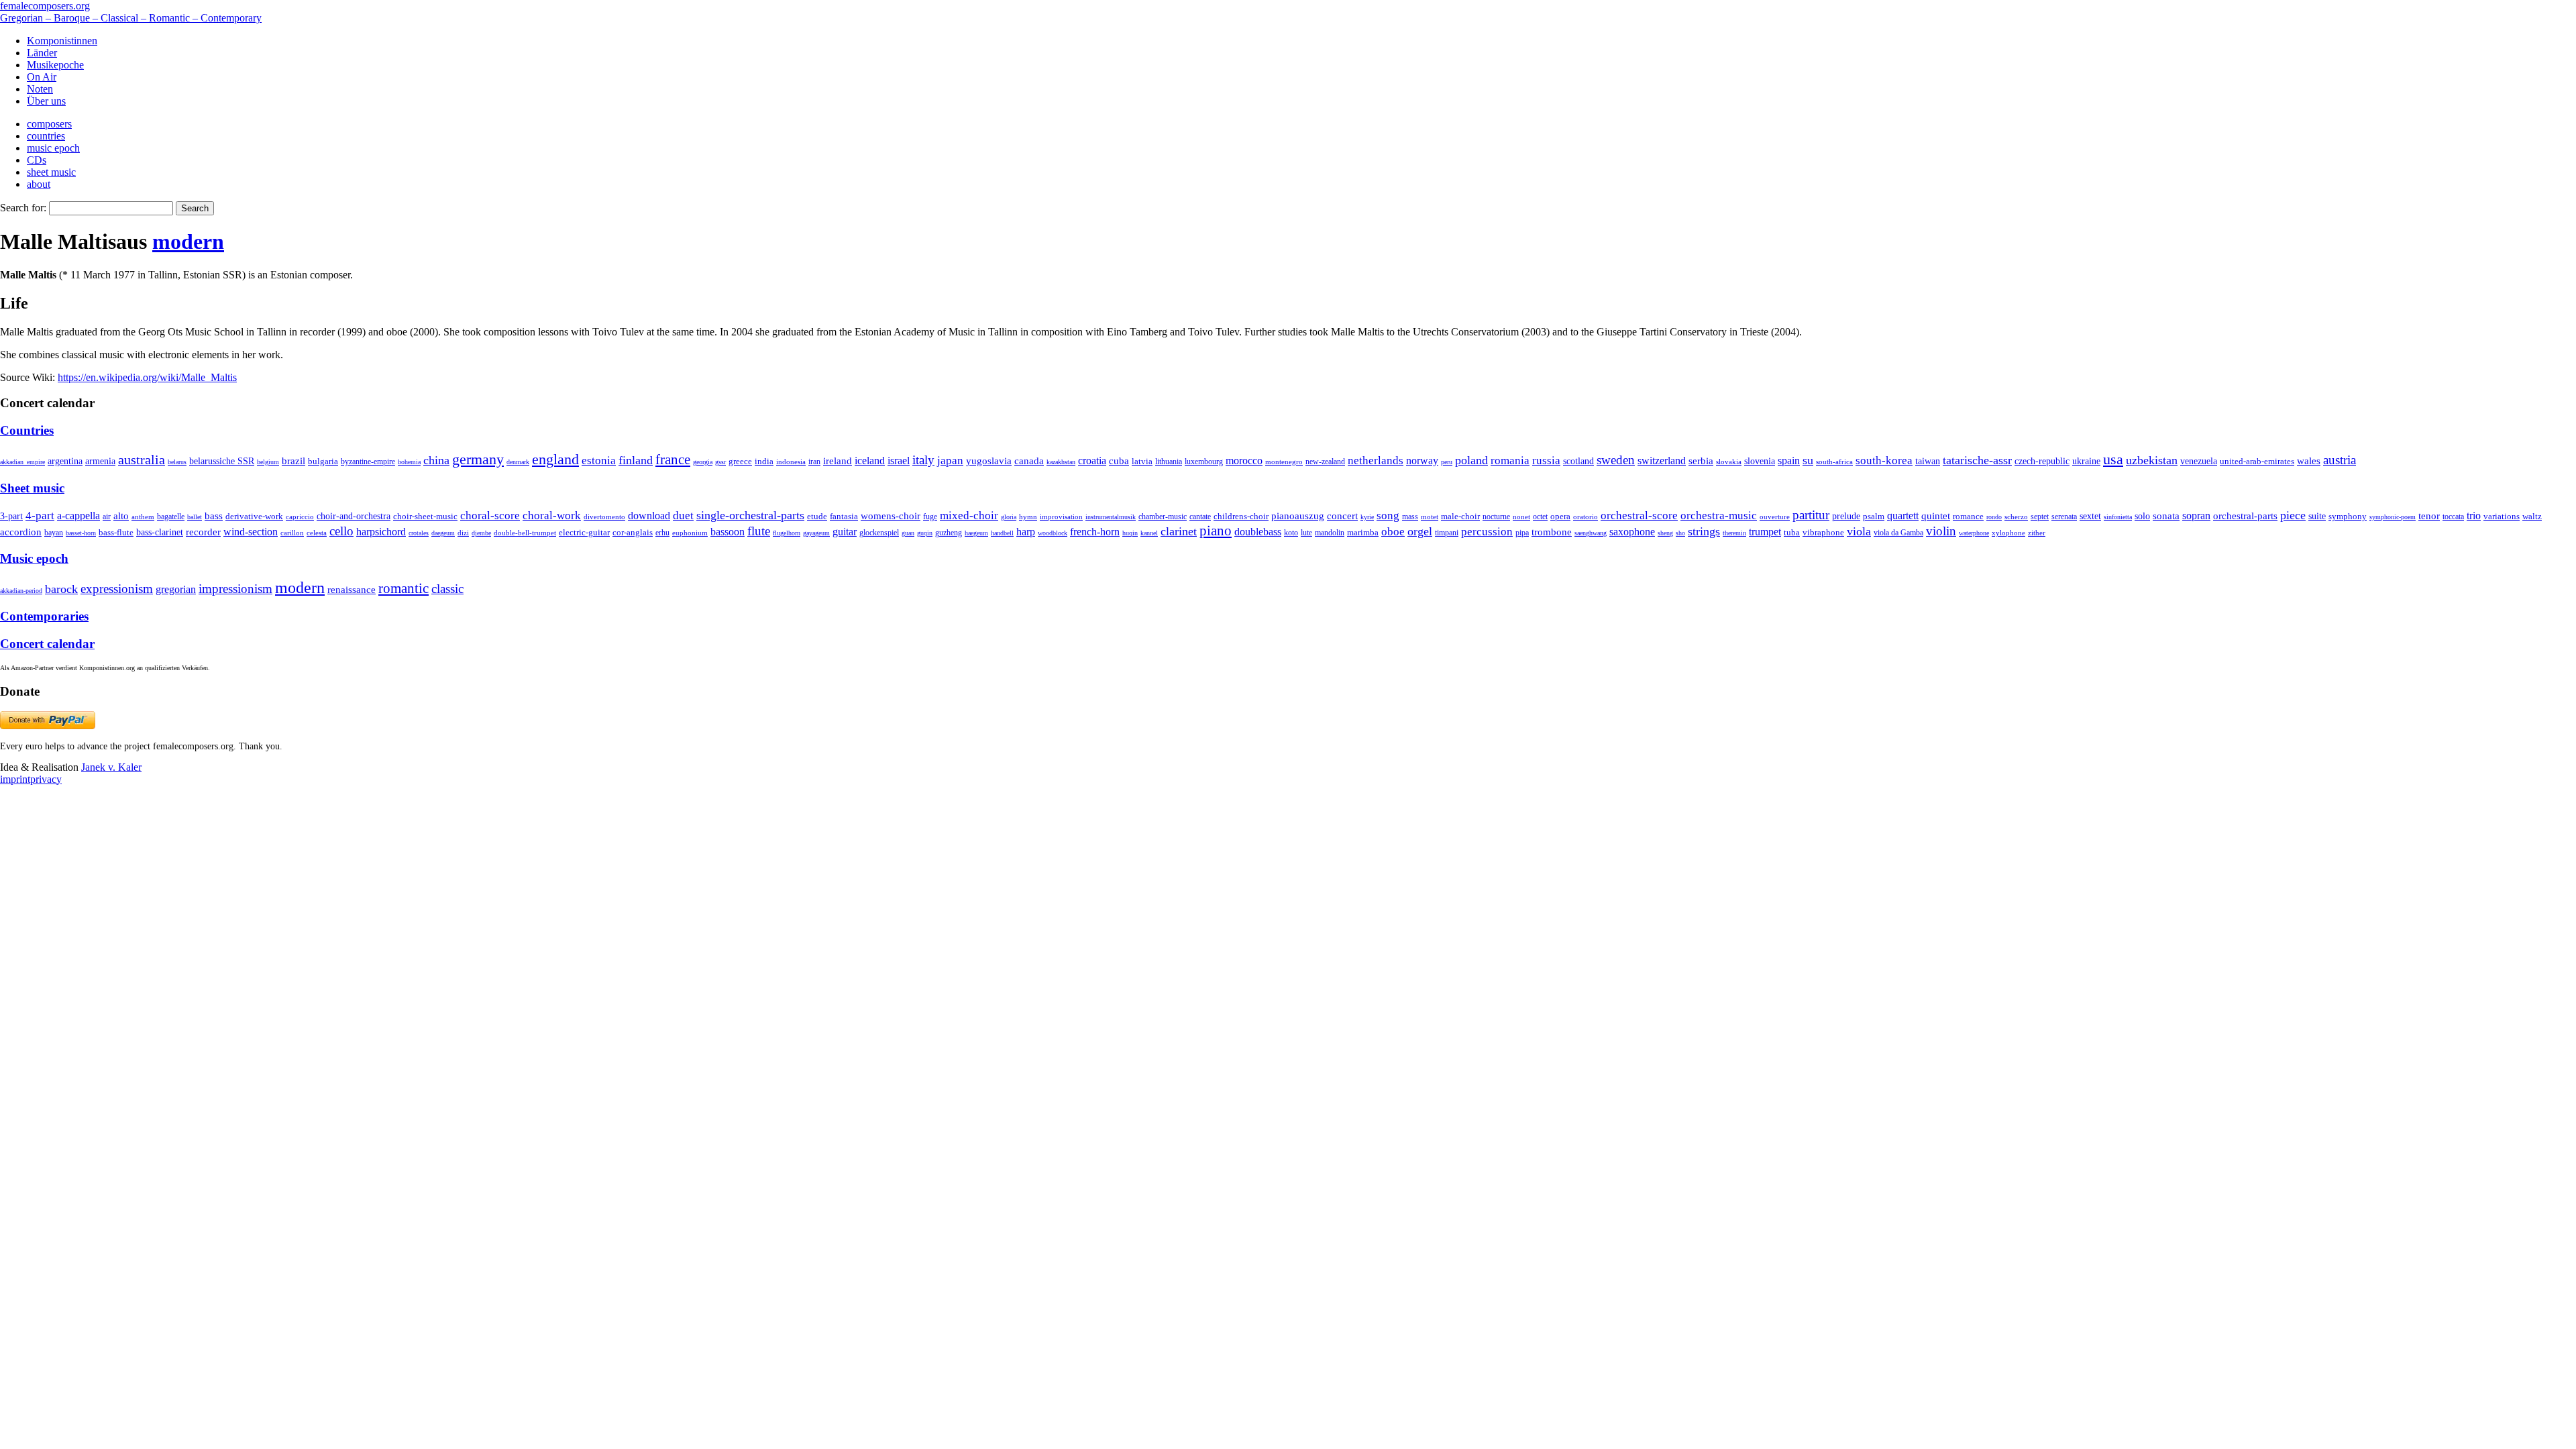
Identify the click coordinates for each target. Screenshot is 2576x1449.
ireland (838, 461)
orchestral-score (1639, 516)
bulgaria (323, 461)
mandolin (1330, 533)
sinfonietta (2118, 517)
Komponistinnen (62, 41)
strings (1704, 531)
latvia (1142, 461)
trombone (1552, 532)
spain (1789, 461)
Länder (42, 53)
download (649, 516)
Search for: (23, 208)
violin (1941, 531)
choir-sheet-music (425, 516)
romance (1968, 516)
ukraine (2086, 461)
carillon (292, 533)
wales (2309, 461)
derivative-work (254, 517)
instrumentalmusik (1111, 517)
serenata (2064, 517)
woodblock (1053, 533)
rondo (1994, 517)
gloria (1009, 517)
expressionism (117, 589)
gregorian (176, 589)
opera (1560, 516)
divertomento (604, 517)
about (39, 184)
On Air (42, 77)
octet (1540, 517)
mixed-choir (969, 516)
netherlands (1376, 461)
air (107, 517)
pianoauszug (1298, 516)
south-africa (1834, 462)
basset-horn (81, 533)
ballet (195, 517)
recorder (203, 532)
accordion (21, 532)
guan (908, 533)
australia (142, 460)
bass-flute (116, 532)
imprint (15, 779)
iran (814, 462)
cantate (1200, 517)
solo (2142, 516)
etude (817, 517)
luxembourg (1204, 462)
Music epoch (34, 558)
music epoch (53, 148)
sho (1680, 533)
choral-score (490, 516)
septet (2040, 517)
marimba (1363, 532)
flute (759, 531)
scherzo (2016, 517)
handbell (1002, 533)
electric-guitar (584, 532)
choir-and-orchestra (354, 516)
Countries (27, 430)
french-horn (1095, 532)
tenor (2429, 516)
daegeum (443, 533)
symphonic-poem (2393, 517)
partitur (1811, 515)
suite (2317, 516)
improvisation (1061, 517)
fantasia (844, 516)
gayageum (816, 533)
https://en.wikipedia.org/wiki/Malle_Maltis (147, 377)
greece (740, 461)
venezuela (2199, 461)
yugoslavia (989, 461)
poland (1471, 460)
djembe (481, 533)
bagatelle (171, 517)
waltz (2532, 517)
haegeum (976, 533)
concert (1342, 516)
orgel (1420, 531)
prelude (1846, 516)
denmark (518, 462)
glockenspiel (879, 533)
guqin (925, 533)
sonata (2166, 516)
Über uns (46, 101)
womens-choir (891, 516)
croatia (1092, 461)
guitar (845, 532)
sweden (1616, 460)
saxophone (1632, 532)
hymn (1028, 517)
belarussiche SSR (222, 461)
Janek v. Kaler (111, 767)
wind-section (251, 532)
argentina (65, 461)
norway (1422, 461)
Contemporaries (44, 616)
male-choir (1460, 517)
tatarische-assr (1977, 460)
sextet (2090, 516)
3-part (11, 516)
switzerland (1662, 461)
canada (1029, 461)
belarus (177, 462)
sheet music (51, 172)
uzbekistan (2152, 460)
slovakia (1729, 462)
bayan (54, 533)
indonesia (791, 462)
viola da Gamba (1898, 533)
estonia (599, 461)
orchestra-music (1719, 516)
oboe (1393, 532)
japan (950, 461)
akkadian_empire (22, 462)
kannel (1149, 533)
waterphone (1974, 533)
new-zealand (1325, 462)
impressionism (235, 589)
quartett (1903, 516)
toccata (2453, 517)
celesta (317, 533)
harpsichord (381, 532)
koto (1291, 533)
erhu (662, 533)
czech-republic (2042, 461)
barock (61, 589)
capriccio (300, 517)
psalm (1874, 516)
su (1808, 460)
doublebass (1258, 532)
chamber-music (1163, 517)
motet (1430, 517)
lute (1306, 533)
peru (1447, 462)
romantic (404, 588)
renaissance (352, 590)
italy (923, 460)
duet (683, 516)
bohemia (409, 462)
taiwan (1928, 461)
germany (478, 459)
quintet (1936, 516)
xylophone (2008, 533)
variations (2502, 516)
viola (1859, 531)
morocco (1244, 461)
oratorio (1586, 517)
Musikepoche (55, 65)
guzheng (949, 533)
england (555, 460)
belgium (268, 462)
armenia (100, 461)
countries (46, 136)
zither (2037, 533)
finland (636, 460)
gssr (720, 462)
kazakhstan (1061, 462)
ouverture (1775, 517)
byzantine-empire (368, 462)
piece (2293, 515)
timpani (1447, 533)
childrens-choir (1241, 517)
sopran (2196, 516)
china (436, 460)
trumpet (1765, 532)
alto (121, 516)
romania (1510, 460)
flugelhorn (787, 533)
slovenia (1760, 461)
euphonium (690, 533)
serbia (1701, 461)
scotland (1578, 461)
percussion (1487, 532)
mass (1410, 517)
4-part (40, 516)
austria (2340, 460)
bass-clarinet (160, 532)
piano (1216, 530)
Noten (40, 89)
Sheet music (32, 488)
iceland (870, 461)
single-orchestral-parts (750, 515)
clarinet (1179, 531)
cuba (1119, 461)
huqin (1130, 533)
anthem (143, 517)
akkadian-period (21, 591)
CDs (37, 160)
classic (447, 589)
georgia (703, 462)
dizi (463, 533)
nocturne (1496, 517)
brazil (293, 461)
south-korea (1884, 461)
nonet (1521, 517)
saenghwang (1591, 533)
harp (1026, 532)
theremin (1734, 533)
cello (341, 531)
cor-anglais (633, 533)
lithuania (1169, 462)
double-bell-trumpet (525, 533)
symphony (2348, 516)
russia (1546, 461)
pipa (1522, 533)
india (764, 461)
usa (2113, 459)
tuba (1792, 532)
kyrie (1367, 517)
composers (49, 124)
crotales (419, 533)
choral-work (552, 516)
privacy (46, 779)
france (673, 460)
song (1388, 516)
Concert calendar (47, 644)
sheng (1665, 533)
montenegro (1284, 462)
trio (2474, 516)
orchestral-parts (2245, 516)
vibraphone (1823, 533)
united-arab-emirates (2257, 461)
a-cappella (78, 516)
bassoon (728, 532)
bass (214, 516)
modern (188, 241)
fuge (930, 517)
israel (899, 461)
